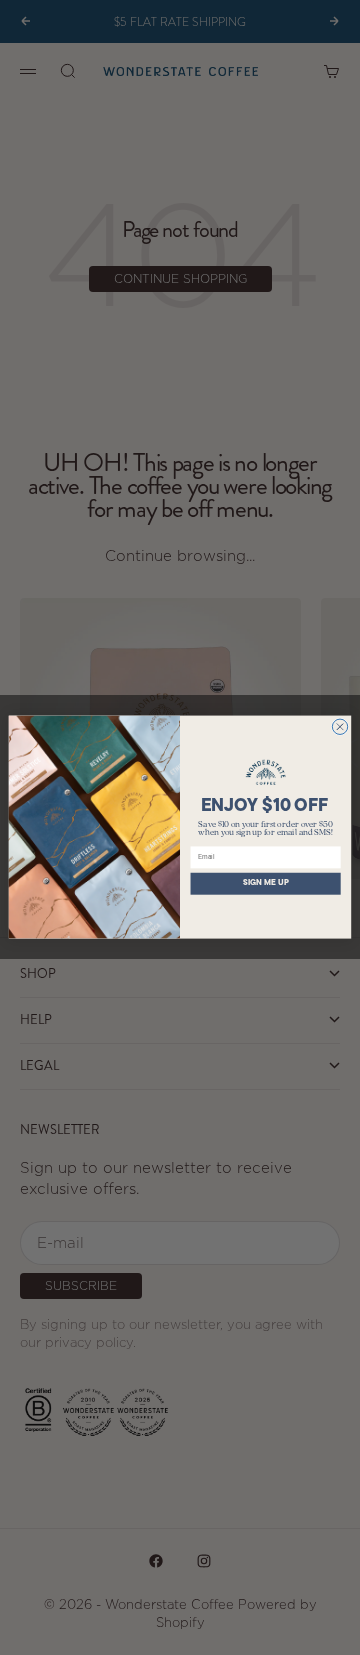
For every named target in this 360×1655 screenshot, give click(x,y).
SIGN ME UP (266, 884)
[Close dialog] (339, 726)
